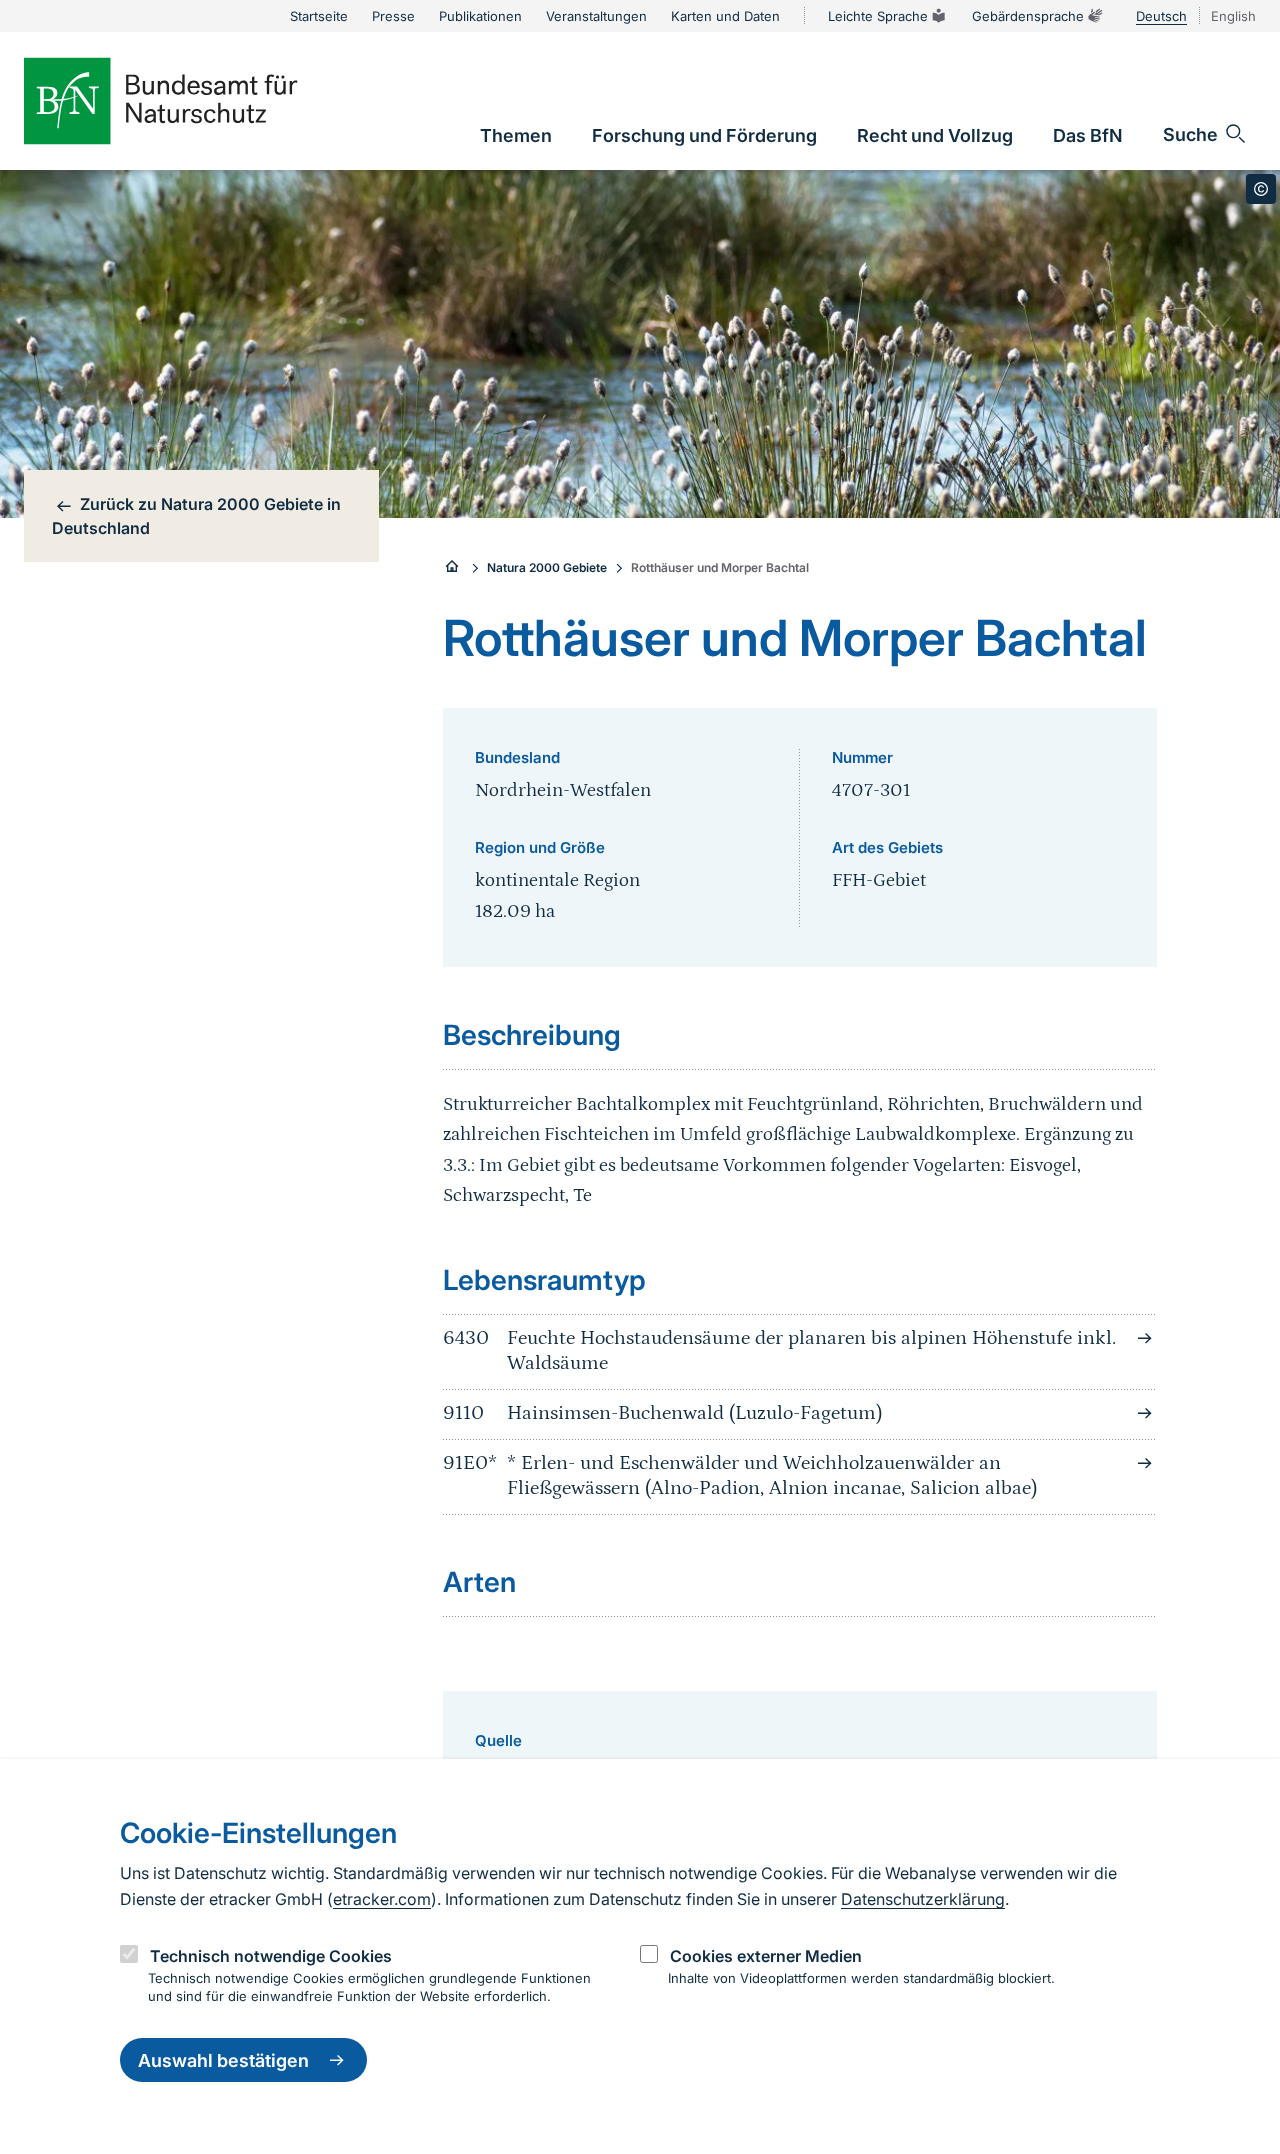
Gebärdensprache (1028, 16)
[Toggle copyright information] (1261, 189)
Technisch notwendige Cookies (271, 1955)
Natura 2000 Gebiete (547, 567)
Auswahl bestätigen (223, 2060)
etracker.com (382, 1899)
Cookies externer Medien (766, 1955)
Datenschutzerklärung (923, 1899)
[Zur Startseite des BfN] (194, 101)
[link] (516, 135)
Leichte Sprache (878, 16)
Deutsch (1161, 16)
